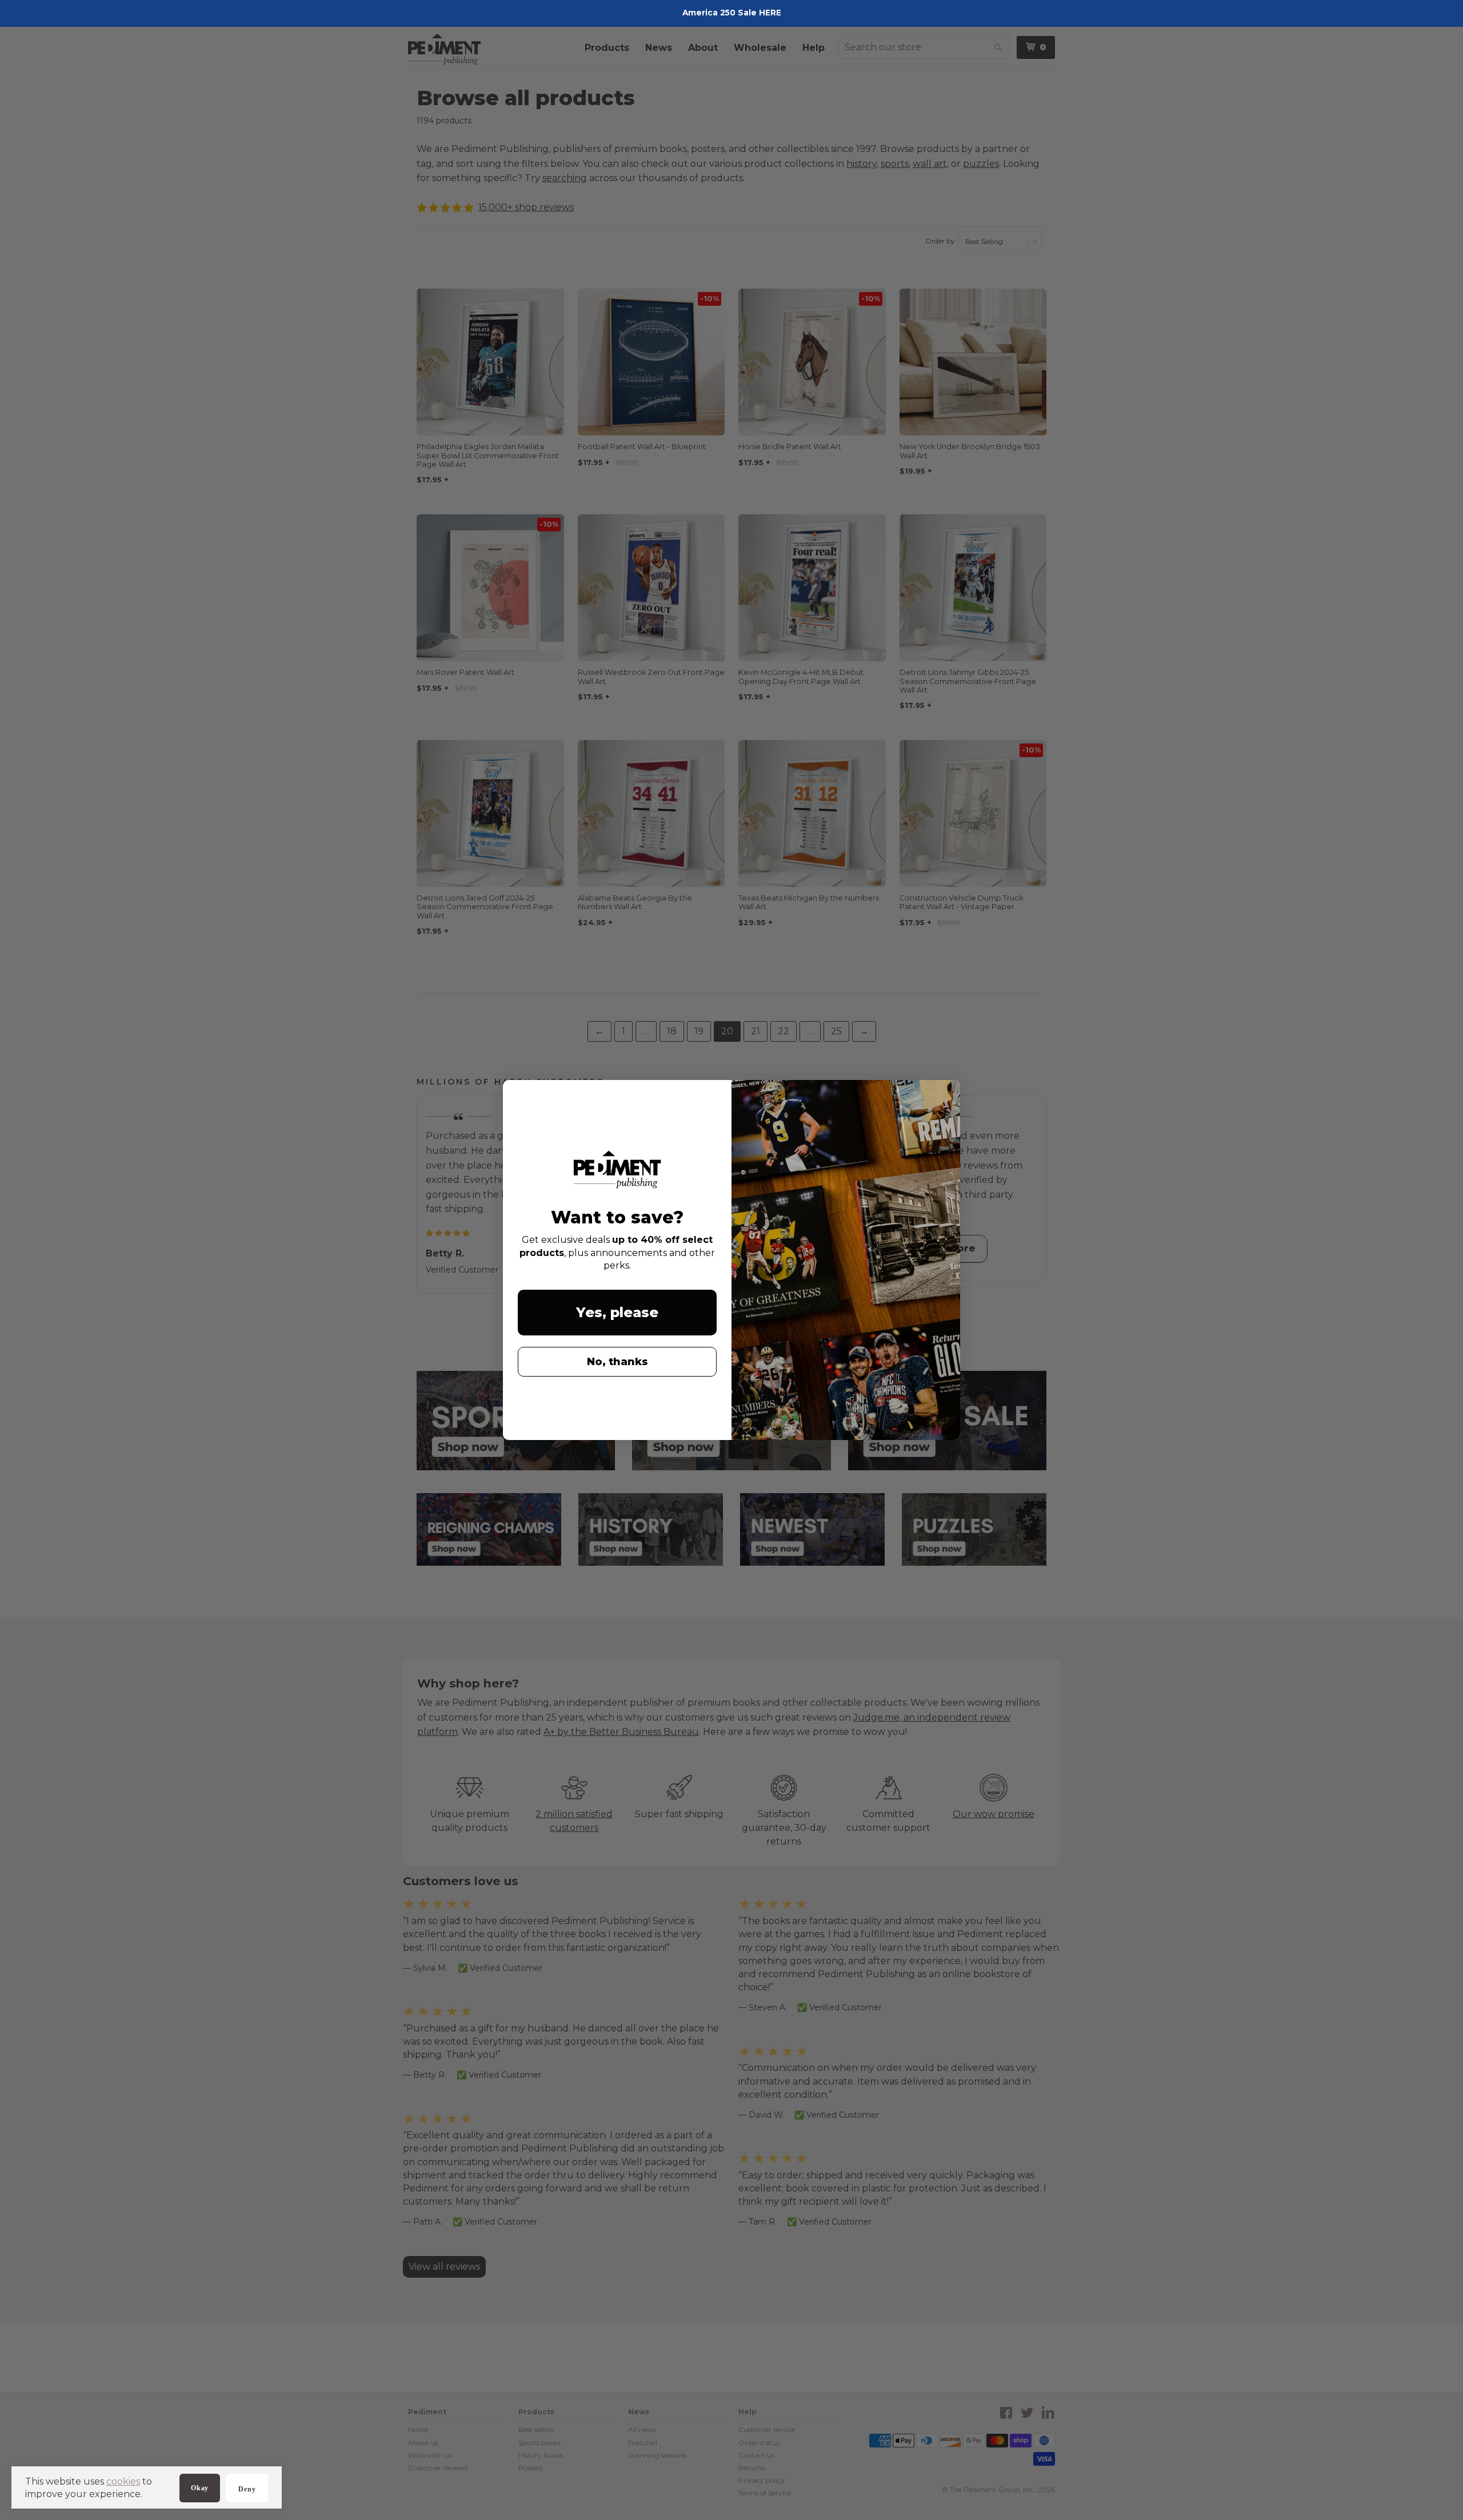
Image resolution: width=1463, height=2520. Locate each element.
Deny (247, 2489)
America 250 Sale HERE (732, 13)
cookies (123, 2481)
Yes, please (617, 1312)
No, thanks (617, 1362)
